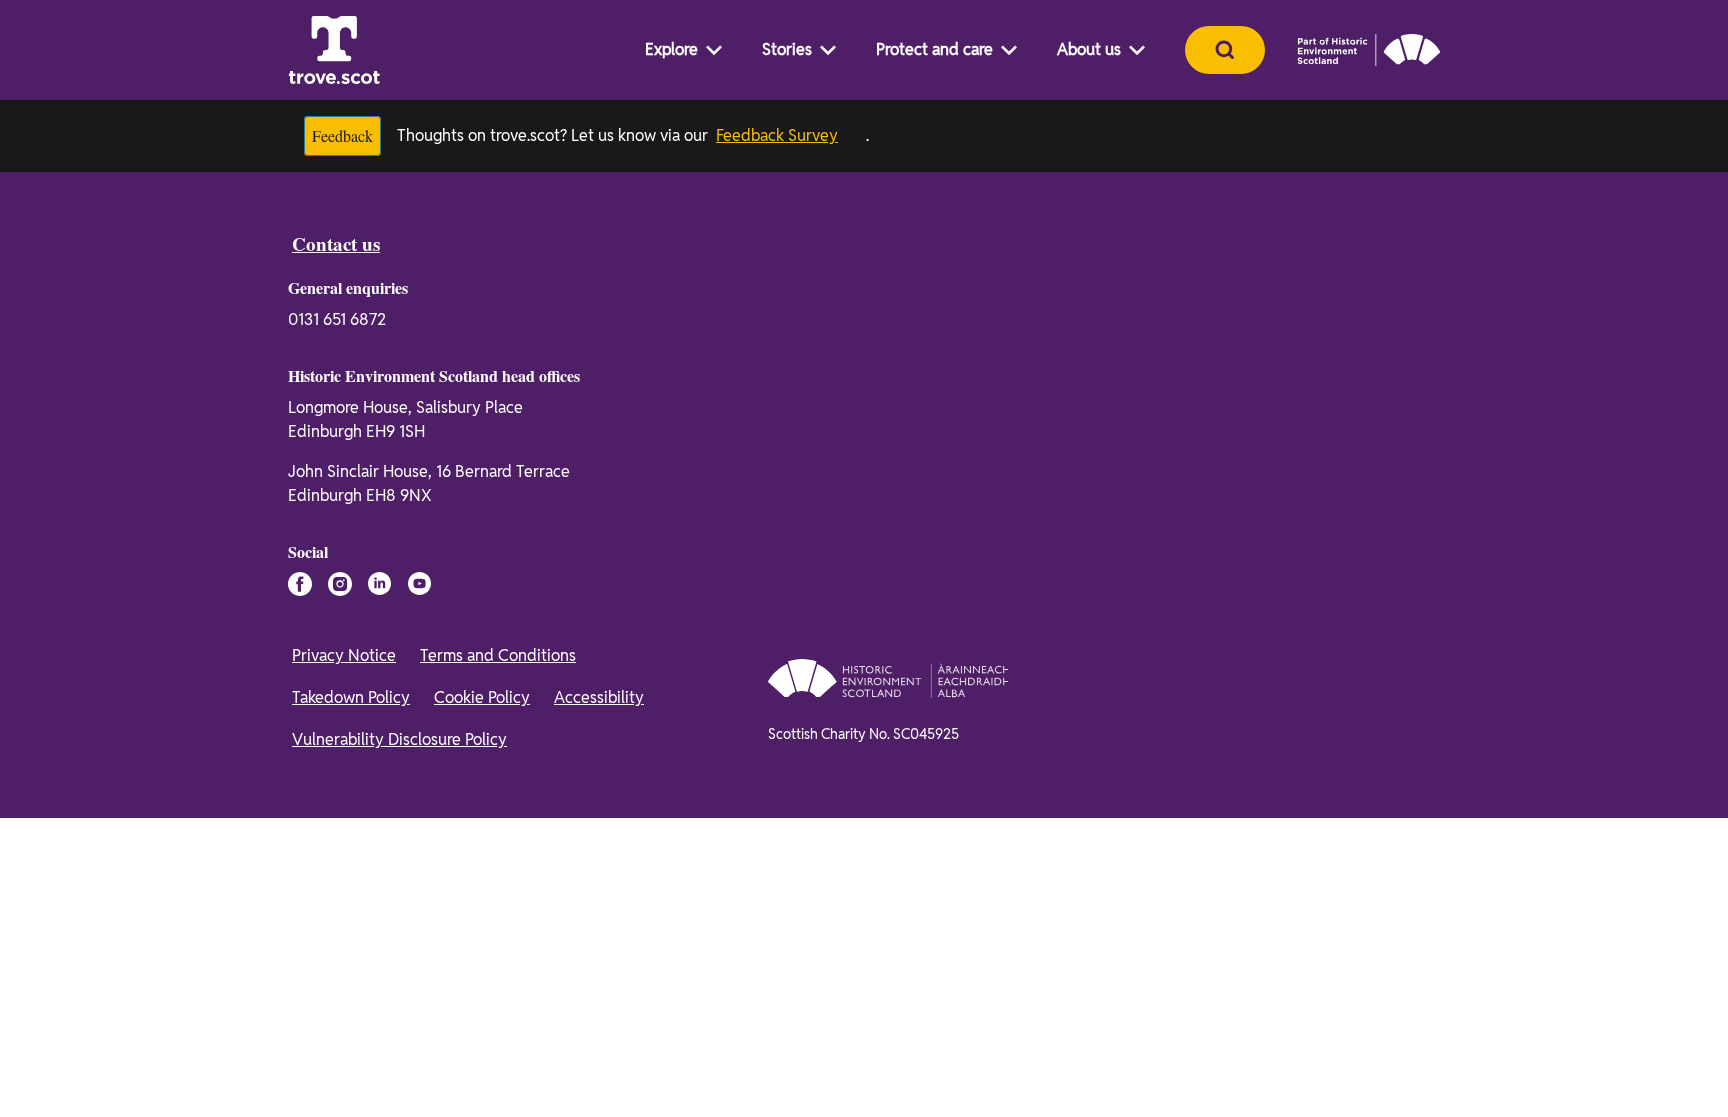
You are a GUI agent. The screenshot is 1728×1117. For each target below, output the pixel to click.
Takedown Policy (351, 697)
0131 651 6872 (337, 319)
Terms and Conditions (498, 655)
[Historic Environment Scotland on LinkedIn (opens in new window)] (380, 584)
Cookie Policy (482, 697)
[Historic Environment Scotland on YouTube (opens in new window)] (420, 584)
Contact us (340, 244)
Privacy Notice (344, 655)
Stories (787, 49)
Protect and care (934, 49)
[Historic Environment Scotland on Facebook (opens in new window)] (300, 584)
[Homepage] (334, 50)
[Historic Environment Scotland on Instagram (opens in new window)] (340, 584)
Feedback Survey (790, 135)
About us (1089, 49)
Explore (671, 49)
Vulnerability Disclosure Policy (399, 739)
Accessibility (599, 697)
